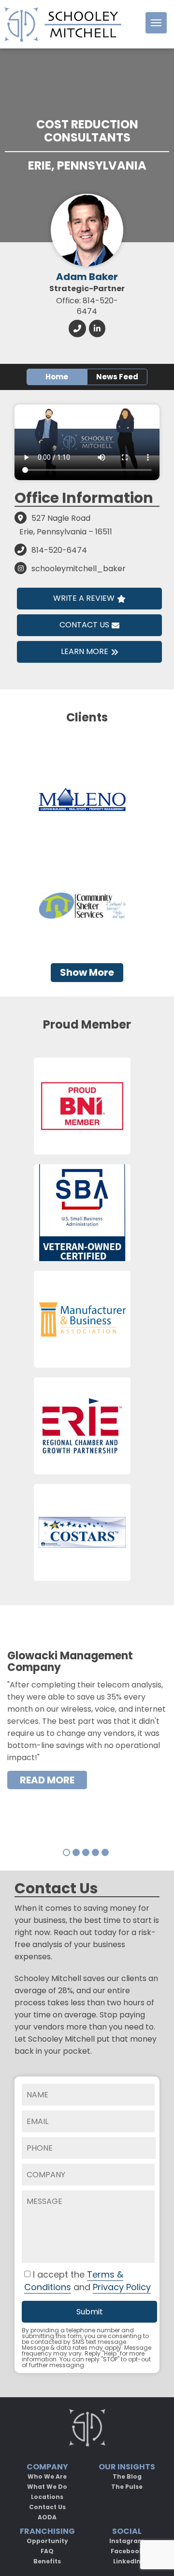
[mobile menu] (156, 23)
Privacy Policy (122, 2287)
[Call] (77, 328)
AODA (47, 2517)
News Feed (117, 377)
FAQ (47, 2551)
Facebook (127, 2551)
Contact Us (84, 625)
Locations (47, 2497)
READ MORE (47, 1780)
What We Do (47, 2487)
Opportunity (47, 2541)
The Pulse (127, 2487)
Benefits (47, 2561)
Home (57, 377)
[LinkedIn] (97, 328)
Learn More (85, 651)
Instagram (127, 2541)
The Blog (127, 2476)
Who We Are (47, 2476)
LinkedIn (127, 2561)
